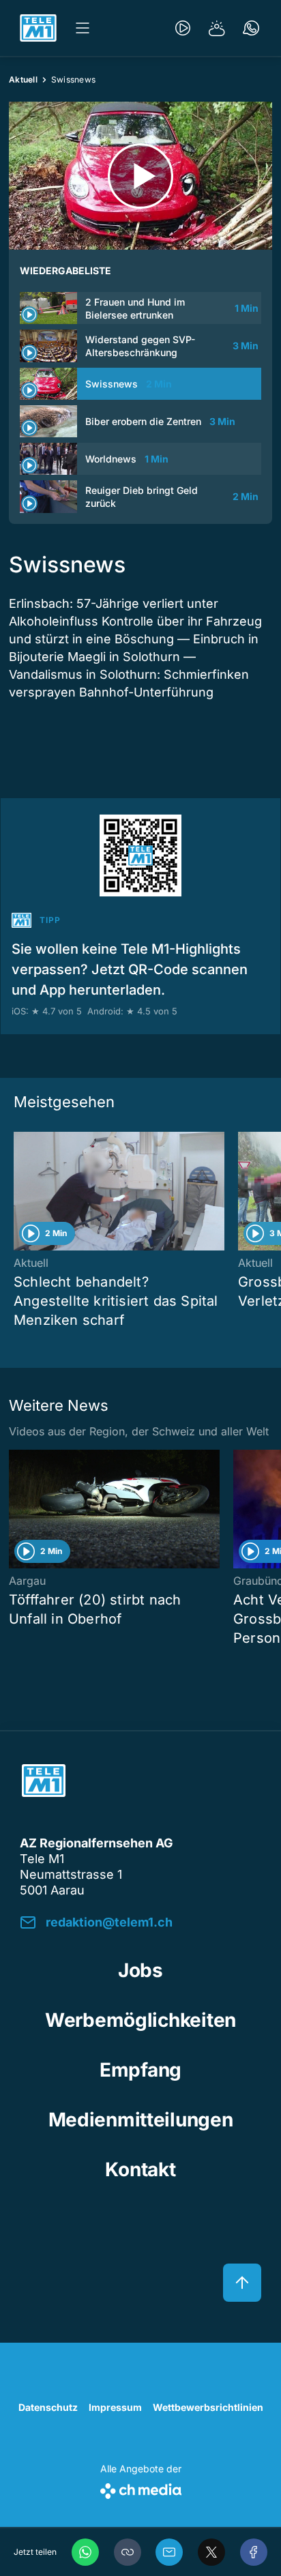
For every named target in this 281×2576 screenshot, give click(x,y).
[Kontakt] (251, 28)
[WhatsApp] (85, 2552)
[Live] (183, 28)
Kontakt (140, 2169)
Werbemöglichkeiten (140, 2020)
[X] (211, 2552)
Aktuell (23, 79)
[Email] (169, 2552)
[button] (128, 2552)
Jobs (140, 1970)
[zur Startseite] (38, 28)
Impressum (115, 2407)
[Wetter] (217, 28)
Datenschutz (48, 2407)
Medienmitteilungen (141, 2120)
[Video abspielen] (140, 176)
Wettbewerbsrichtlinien (208, 2407)
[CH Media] (141, 2488)
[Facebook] (254, 2552)
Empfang (140, 2070)
